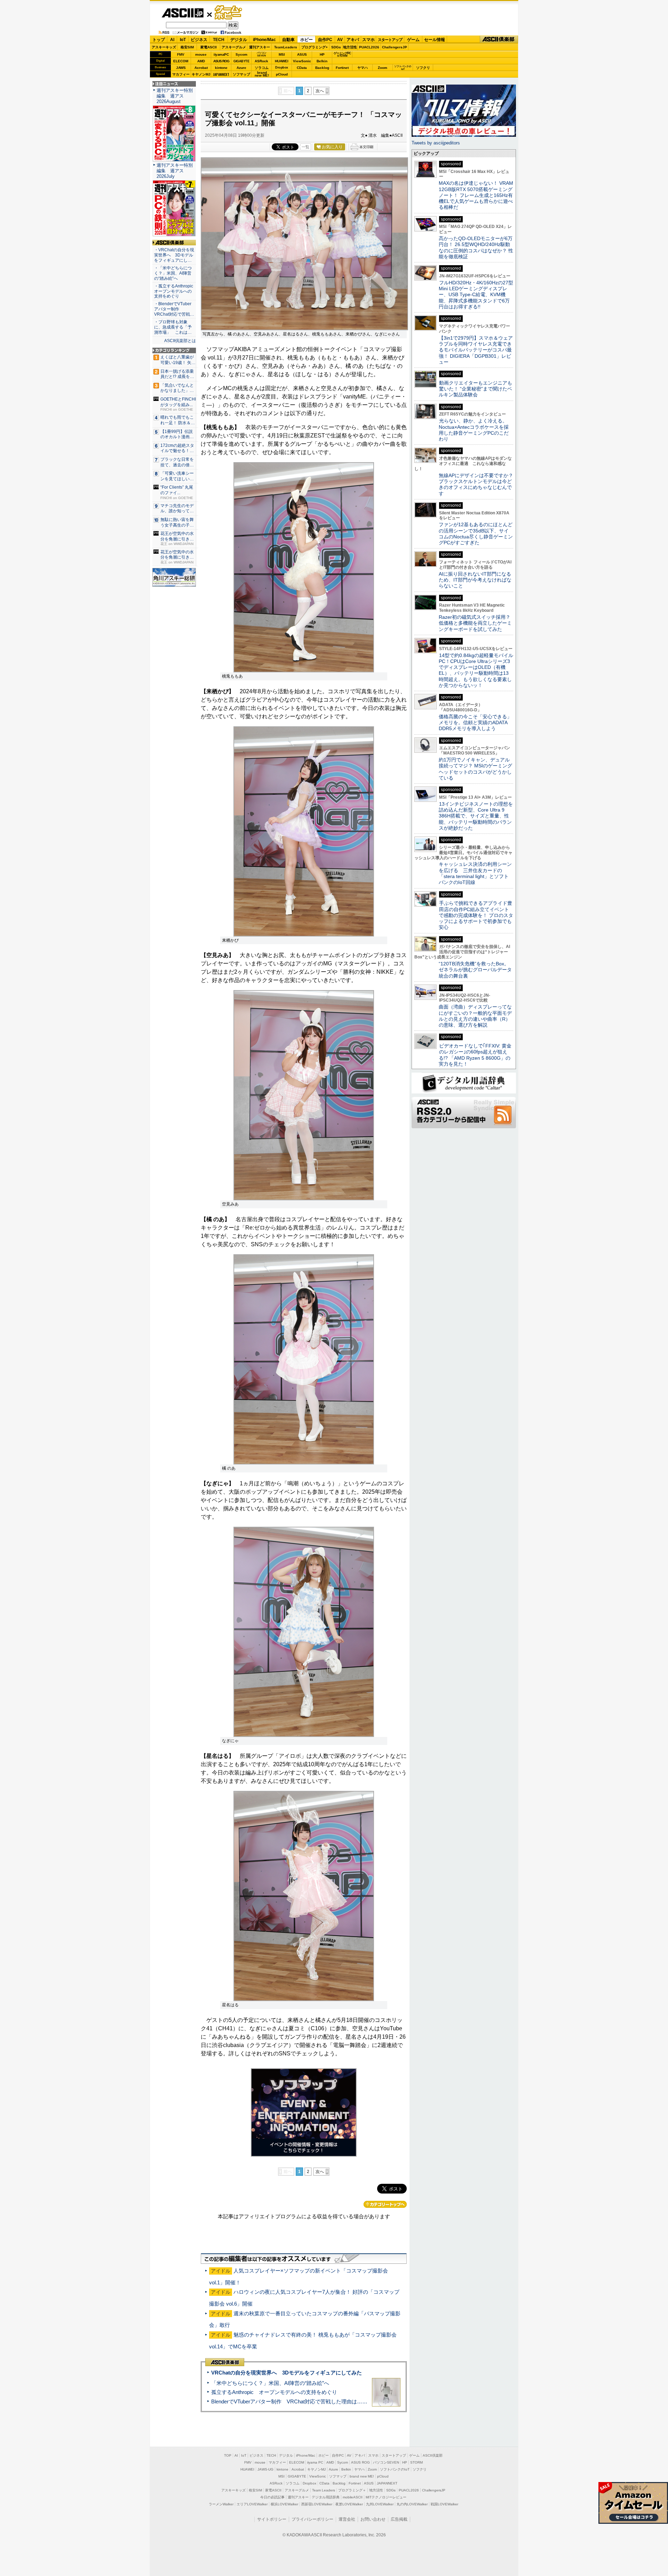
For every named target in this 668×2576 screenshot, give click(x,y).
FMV (181, 54)
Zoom (383, 68)
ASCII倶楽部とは (180, 341)
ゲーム (413, 40)
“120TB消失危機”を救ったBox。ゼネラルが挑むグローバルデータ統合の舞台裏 (475, 970)
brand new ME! (362, 2476)
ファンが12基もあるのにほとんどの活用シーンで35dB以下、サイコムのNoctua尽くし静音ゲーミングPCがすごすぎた (476, 534)
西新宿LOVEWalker (317, 2504)
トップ (159, 40)
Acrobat (201, 68)
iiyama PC (315, 2462)
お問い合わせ (373, 2519)
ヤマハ (363, 68)
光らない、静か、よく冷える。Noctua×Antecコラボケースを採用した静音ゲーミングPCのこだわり (474, 430)
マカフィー (181, 74)
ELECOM (181, 61)
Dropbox (282, 68)
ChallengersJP (395, 47)
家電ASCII (209, 47)
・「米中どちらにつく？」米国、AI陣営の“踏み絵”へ (173, 273)
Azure (241, 68)
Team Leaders (324, 2490)
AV (340, 40)
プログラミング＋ (352, 2490)
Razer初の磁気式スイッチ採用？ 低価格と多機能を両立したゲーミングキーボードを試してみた (477, 623)
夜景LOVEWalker (349, 2504)
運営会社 (347, 2519)
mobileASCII (353, 2497)
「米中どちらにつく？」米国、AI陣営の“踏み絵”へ (270, 2383)
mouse (201, 54)
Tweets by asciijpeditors (436, 143)
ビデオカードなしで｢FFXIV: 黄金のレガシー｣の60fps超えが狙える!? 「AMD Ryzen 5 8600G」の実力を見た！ (475, 1055)
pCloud (282, 74)
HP (322, 54)
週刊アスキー (260, 47)
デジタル (239, 40)
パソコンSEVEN (262, 54)
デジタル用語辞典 (326, 2497)
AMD (201, 61)
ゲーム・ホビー (229, 13)
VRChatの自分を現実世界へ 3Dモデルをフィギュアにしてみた (287, 2373)
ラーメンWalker (221, 2504)
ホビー (307, 40)
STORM (416, 2462)
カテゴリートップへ (385, 2204)
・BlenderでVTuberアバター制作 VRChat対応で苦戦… (174, 309)
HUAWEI (282, 61)
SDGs (336, 47)
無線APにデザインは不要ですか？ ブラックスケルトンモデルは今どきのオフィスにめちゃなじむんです (478, 484)
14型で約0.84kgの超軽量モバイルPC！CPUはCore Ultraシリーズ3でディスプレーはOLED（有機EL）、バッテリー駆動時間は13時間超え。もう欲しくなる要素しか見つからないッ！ (476, 670)
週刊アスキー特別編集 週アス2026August (175, 96)
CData (302, 68)
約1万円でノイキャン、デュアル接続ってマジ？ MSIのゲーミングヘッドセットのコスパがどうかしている (475, 769)
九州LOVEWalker (380, 2504)
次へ (320, 91)
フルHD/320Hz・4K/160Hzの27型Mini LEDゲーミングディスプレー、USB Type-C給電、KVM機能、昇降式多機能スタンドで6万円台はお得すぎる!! (476, 295)
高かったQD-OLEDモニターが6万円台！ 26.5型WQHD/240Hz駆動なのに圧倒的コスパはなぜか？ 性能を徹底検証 (476, 247)
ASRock (261, 61)
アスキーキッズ (164, 47)
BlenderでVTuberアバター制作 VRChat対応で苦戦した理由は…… (289, 2401)
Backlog (322, 68)
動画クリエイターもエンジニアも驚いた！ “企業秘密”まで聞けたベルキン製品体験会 (475, 389)
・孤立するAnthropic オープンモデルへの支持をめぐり (174, 291)
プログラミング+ (315, 47)
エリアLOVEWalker (252, 2504)
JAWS (181, 68)
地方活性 (350, 47)
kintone (221, 68)
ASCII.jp (182, 13)
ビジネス (199, 40)
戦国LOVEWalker (444, 2504)
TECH (219, 40)
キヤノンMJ (201, 74)
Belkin (322, 61)
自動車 (288, 40)
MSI (282, 54)
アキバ (353, 40)
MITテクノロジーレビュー (386, 2497)
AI (172, 40)
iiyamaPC (221, 54)
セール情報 (435, 40)
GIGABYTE (241, 61)
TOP (228, 2455)
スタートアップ (390, 40)
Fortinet (342, 68)
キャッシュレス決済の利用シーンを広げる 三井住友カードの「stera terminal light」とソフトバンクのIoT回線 (475, 873)
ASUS (302, 54)
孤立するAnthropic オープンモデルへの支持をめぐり (274, 2392)
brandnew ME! (262, 74)
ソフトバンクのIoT (403, 68)
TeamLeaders (286, 47)
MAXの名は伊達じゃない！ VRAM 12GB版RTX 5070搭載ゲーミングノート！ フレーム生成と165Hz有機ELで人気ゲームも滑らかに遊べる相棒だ (476, 195)
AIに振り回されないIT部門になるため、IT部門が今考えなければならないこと (475, 580)
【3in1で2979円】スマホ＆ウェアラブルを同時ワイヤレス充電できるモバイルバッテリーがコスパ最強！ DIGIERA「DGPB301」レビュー (476, 350)
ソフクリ (423, 68)
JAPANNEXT (221, 74)
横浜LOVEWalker (284, 2504)
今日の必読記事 (272, 2497)
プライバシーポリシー (312, 2519)
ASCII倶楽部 (499, 39)
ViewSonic (302, 61)
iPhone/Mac (264, 40)
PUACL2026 (369, 47)
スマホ (368, 40)
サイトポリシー (272, 2519)
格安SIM (187, 47)
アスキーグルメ (234, 47)
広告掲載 (399, 2519)
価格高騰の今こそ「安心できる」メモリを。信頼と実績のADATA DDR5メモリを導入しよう (475, 723)
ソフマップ (241, 74)
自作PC (325, 40)
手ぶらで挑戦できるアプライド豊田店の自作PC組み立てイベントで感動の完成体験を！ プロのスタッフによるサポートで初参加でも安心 (476, 915)
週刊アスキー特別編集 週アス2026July (175, 171)
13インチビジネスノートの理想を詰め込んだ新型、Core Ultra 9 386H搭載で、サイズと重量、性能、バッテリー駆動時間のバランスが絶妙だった (476, 816)
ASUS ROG (221, 61)
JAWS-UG (265, 2469)
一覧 (305, 147)
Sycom (241, 54)
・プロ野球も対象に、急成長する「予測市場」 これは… (173, 327)
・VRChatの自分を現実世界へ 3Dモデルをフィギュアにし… (174, 255)
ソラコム (262, 68)
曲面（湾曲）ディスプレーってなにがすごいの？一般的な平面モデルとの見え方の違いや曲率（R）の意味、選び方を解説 (475, 1016)
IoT (183, 40)
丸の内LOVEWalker (412, 2504)
